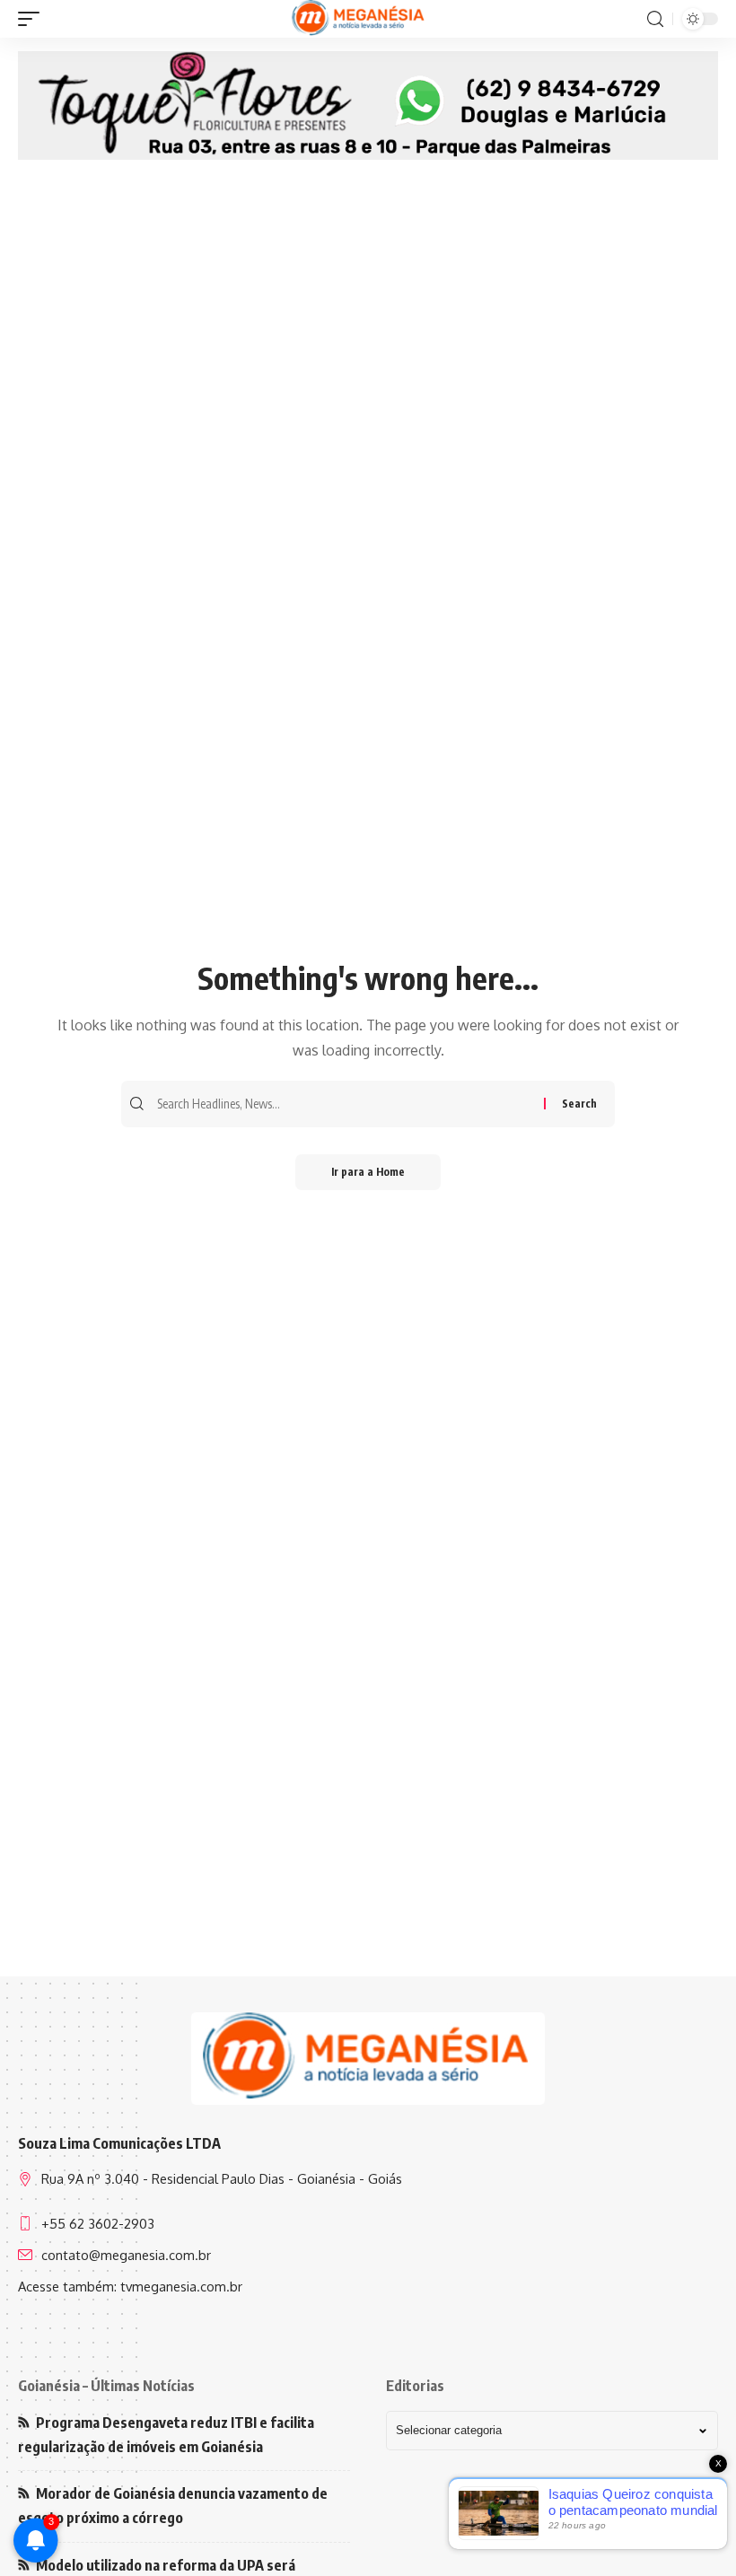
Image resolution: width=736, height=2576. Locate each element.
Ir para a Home (368, 1172)
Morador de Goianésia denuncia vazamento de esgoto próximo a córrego (173, 2506)
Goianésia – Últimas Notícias (106, 2386)
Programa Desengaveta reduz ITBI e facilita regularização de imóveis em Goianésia (166, 2435)
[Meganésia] (359, 19)
